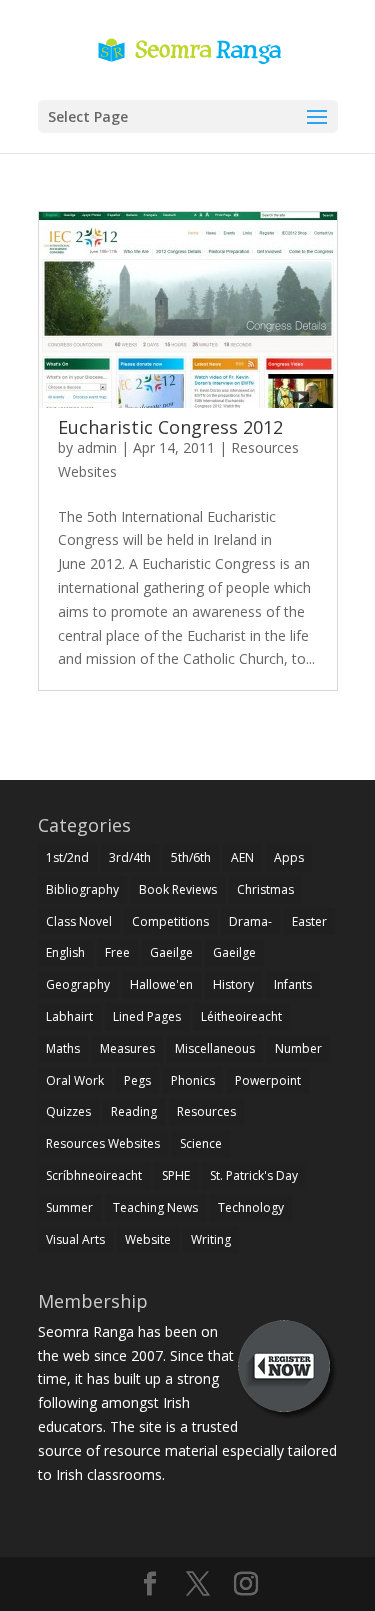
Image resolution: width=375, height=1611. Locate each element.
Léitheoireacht (241, 1016)
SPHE (176, 1175)
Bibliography (82, 889)
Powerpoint (268, 1080)
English (65, 952)
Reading (134, 1111)
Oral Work (75, 1080)
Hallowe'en (161, 984)
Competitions (170, 921)
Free (117, 952)
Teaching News (155, 1207)
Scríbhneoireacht (94, 1175)
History (233, 984)
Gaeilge (171, 952)
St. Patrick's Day (254, 1175)
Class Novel (79, 921)
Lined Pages (147, 1016)
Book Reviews (178, 889)
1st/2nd (67, 857)
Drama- (250, 921)
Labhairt (69, 1016)
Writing (211, 1239)
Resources (206, 1111)
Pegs (137, 1080)
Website (148, 1239)
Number (298, 1048)
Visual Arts (75, 1239)
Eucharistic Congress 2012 (170, 427)
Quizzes (68, 1111)
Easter (309, 921)
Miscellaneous (215, 1048)
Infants (293, 984)
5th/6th (191, 857)
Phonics (193, 1080)
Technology (251, 1207)
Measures (127, 1048)
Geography (78, 984)
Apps (289, 857)
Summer (69, 1207)
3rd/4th (130, 857)
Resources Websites (103, 1143)
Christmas (265, 889)
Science (201, 1143)
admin (97, 447)
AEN (242, 857)
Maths (63, 1048)
